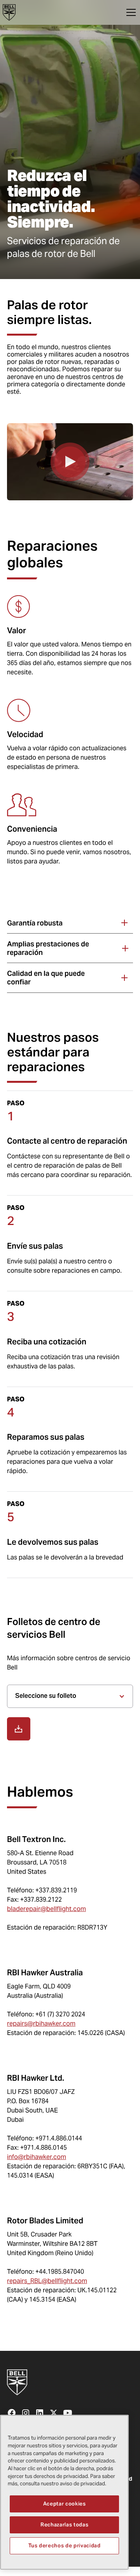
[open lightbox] (70, 462)
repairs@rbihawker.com (41, 2024)
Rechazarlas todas (64, 2525)
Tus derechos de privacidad (65, 2546)
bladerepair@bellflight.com (46, 1909)
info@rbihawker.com (37, 2157)
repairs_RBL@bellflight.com (47, 2281)
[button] (129, 12)
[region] (64, 2492)
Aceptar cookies (65, 2504)
